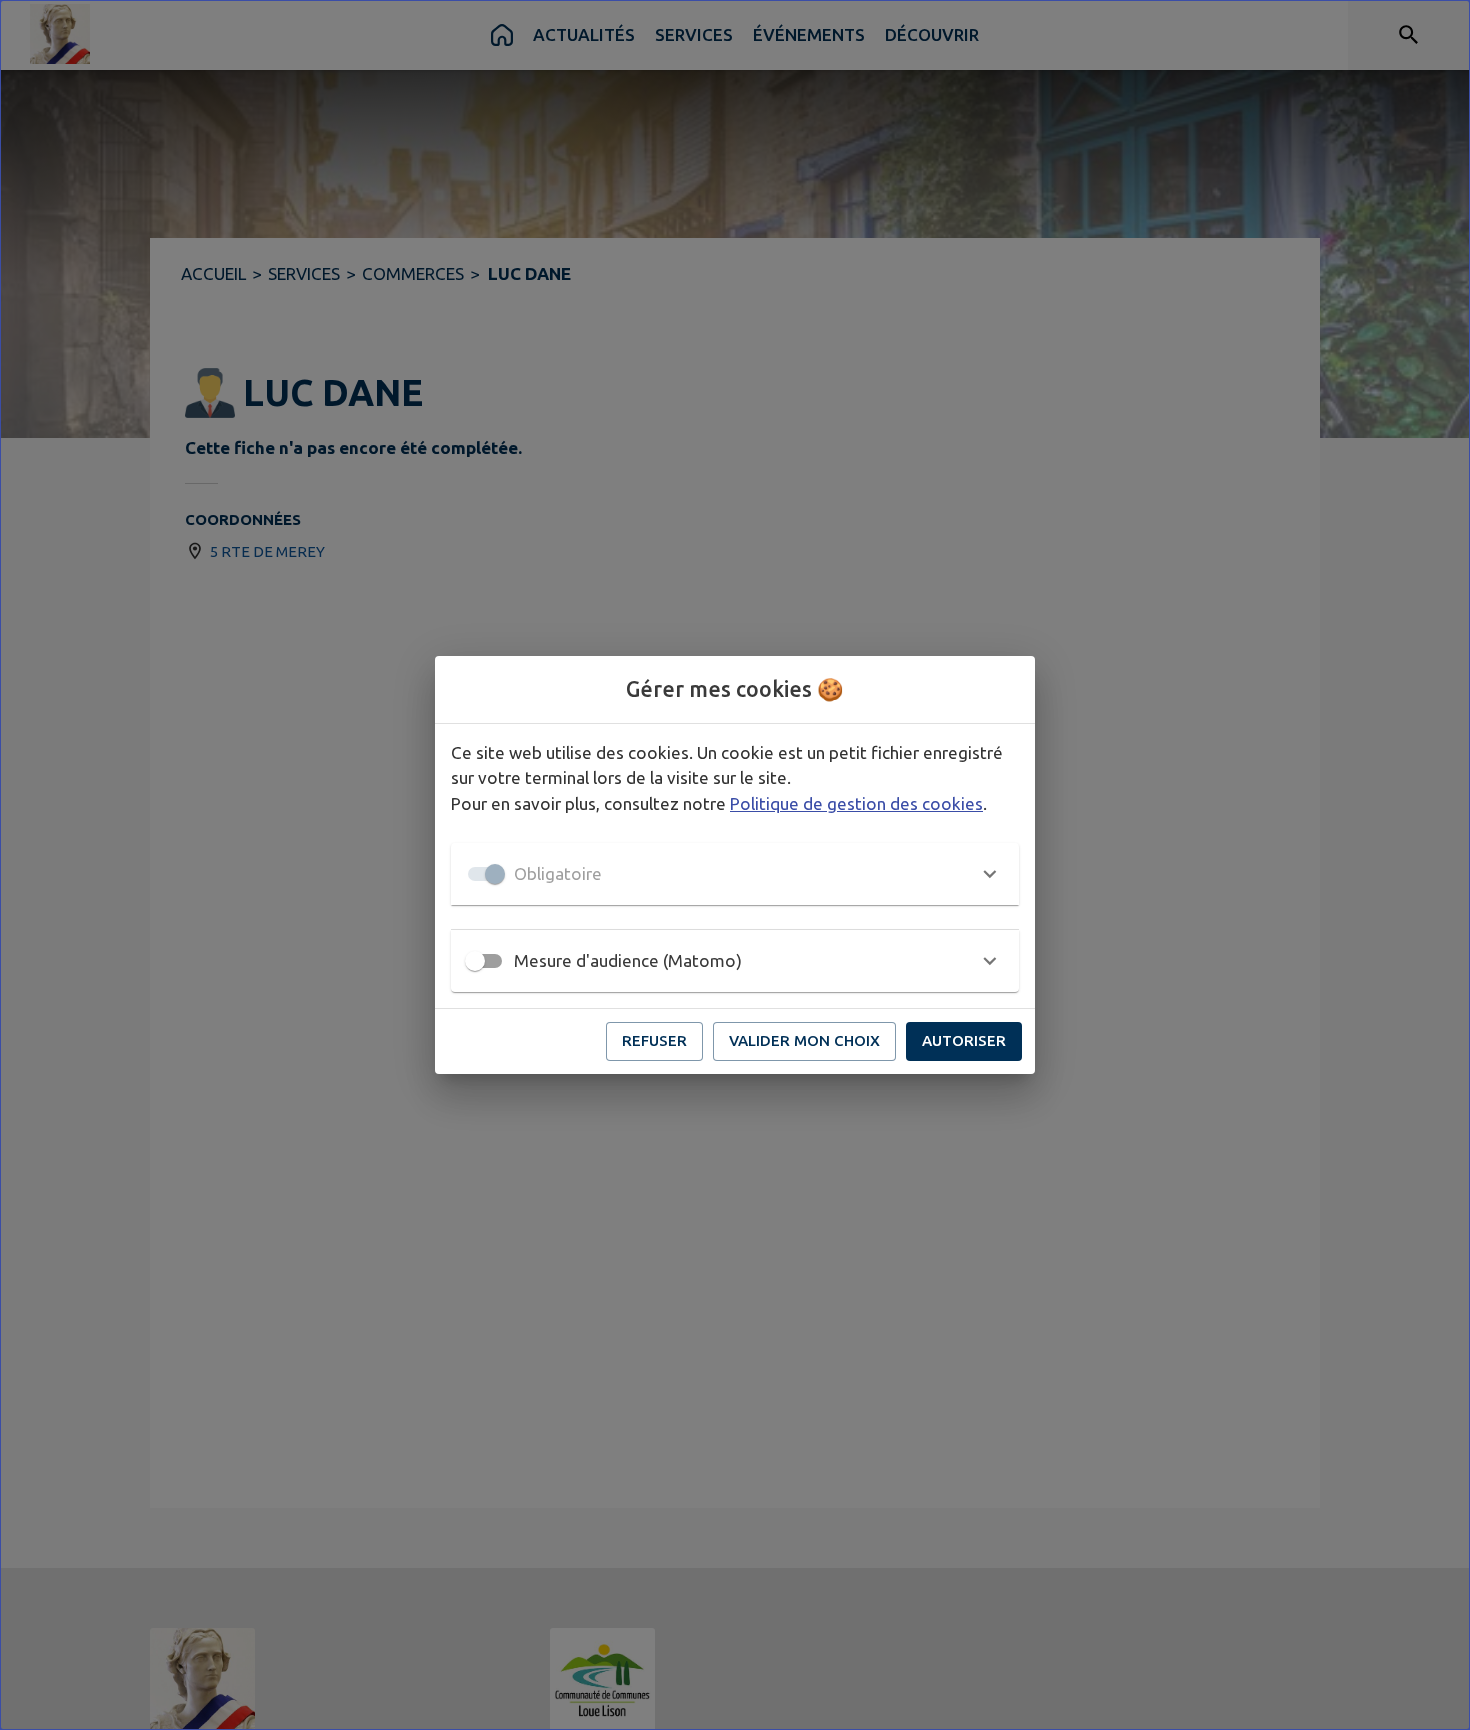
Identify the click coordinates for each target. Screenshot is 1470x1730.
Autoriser (964, 1040)
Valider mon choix (804, 1040)
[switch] (475, 961)
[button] (735, 874)
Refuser (654, 1040)
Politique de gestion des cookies (856, 803)
